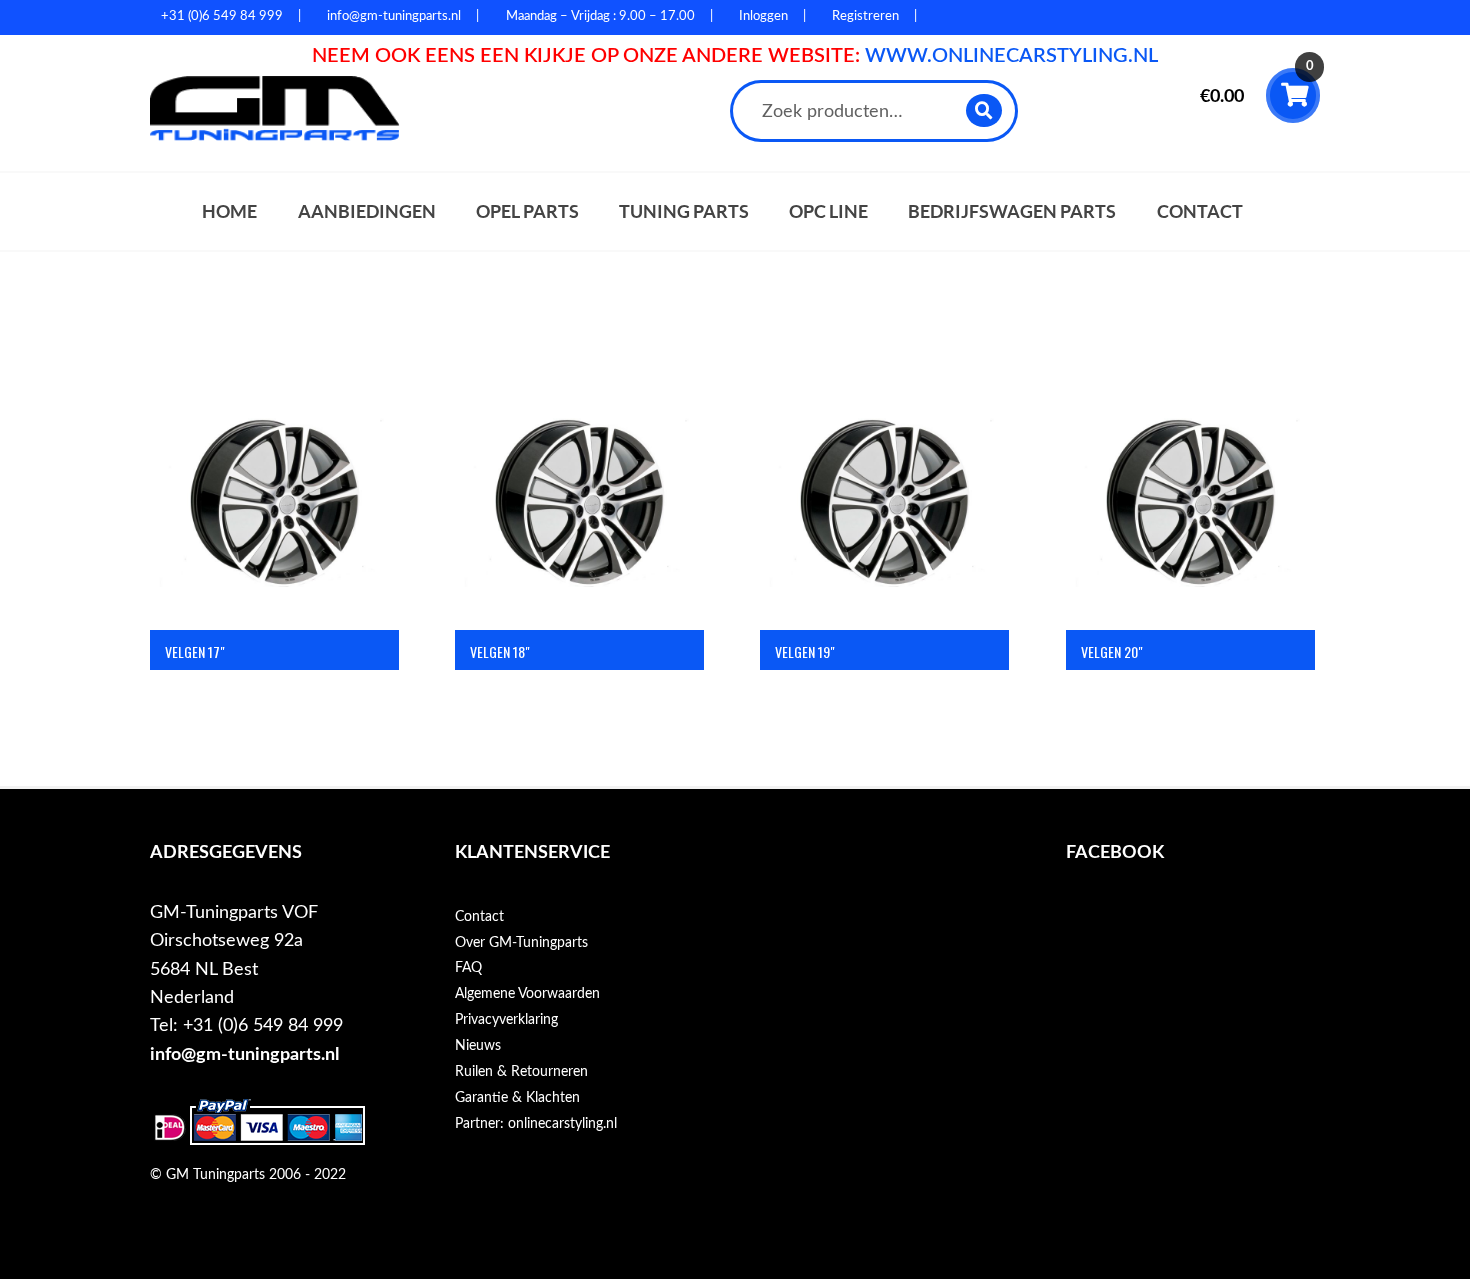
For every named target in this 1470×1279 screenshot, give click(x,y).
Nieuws (478, 1046)
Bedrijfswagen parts (1012, 211)
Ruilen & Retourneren (521, 1072)
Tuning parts (684, 211)
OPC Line (828, 211)
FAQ (468, 968)
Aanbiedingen (367, 211)
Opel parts (527, 211)
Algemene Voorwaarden (527, 994)
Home (229, 211)
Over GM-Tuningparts (521, 943)
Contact (1200, 211)
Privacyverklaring (506, 1020)
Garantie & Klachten (517, 1098)
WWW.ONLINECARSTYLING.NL (1011, 56)
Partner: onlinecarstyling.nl (536, 1124)
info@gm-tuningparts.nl (244, 1054)
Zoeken (984, 110)
